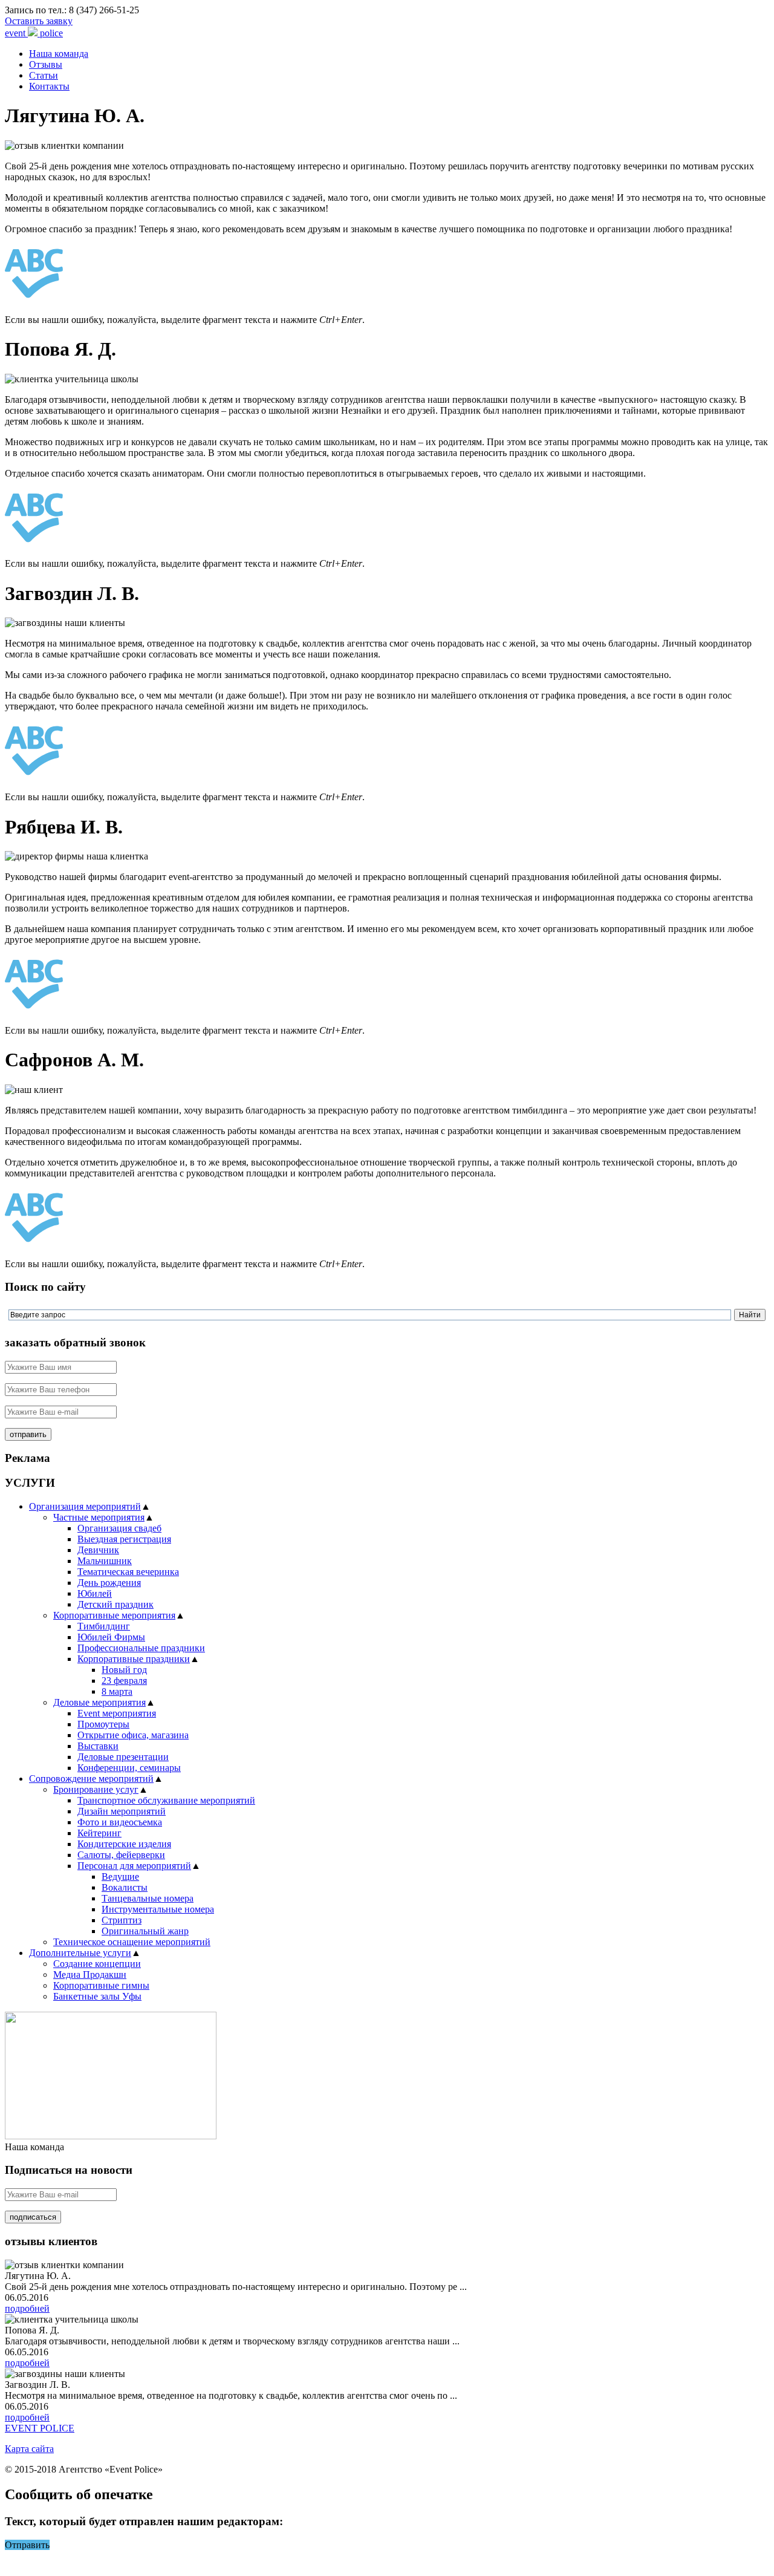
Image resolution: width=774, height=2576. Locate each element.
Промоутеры (103, 1724)
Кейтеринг (99, 1833)
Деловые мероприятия (99, 1702)
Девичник (98, 1550)
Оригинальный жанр (145, 1931)
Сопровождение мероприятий (91, 1779)
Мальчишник (105, 1561)
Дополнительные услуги (80, 1953)
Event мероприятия (117, 1713)
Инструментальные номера (158, 1909)
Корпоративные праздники (134, 1659)
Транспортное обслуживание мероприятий (166, 1800)
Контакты (49, 86)
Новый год (124, 1670)
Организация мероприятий (85, 1506)
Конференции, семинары (129, 1768)
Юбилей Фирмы (111, 1637)
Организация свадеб (119, 1528)
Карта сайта (29, 2449)
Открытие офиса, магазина (133, 1735)
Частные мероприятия (99, 1517)
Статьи (44, 75)
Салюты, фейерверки (121, 1855)
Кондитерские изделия (124, 1844)
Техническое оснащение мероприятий (132, 1942)
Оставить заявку (39, 21)
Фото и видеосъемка (120, 1822)
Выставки (98, 1746)
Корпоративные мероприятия (114, 1615)
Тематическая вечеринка (128, 1572)
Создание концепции (97, 1964)
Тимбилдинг (104, 1626)
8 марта (117, 1691)
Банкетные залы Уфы (97, 1996)
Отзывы (46, 64)
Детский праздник (115, 1604)
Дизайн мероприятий (122, 1811)
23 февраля (124, 1681)
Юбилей (95, 1593)
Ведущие (120, 1877)
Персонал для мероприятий (134, 1866)
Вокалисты (125, 1887)
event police (34, 33)
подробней (27, 2308)
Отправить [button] (27, 2545)
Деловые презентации (123, 1757)
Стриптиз (122, 1920)
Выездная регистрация (124, 1539)
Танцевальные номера (148, 1898)
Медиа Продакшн (90, 1974)
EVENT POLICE (40, 2428)
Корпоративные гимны (101, 1985)
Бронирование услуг (96, 1789)
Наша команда (59, 54)
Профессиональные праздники (141, 1648)
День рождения (109, 1583)
